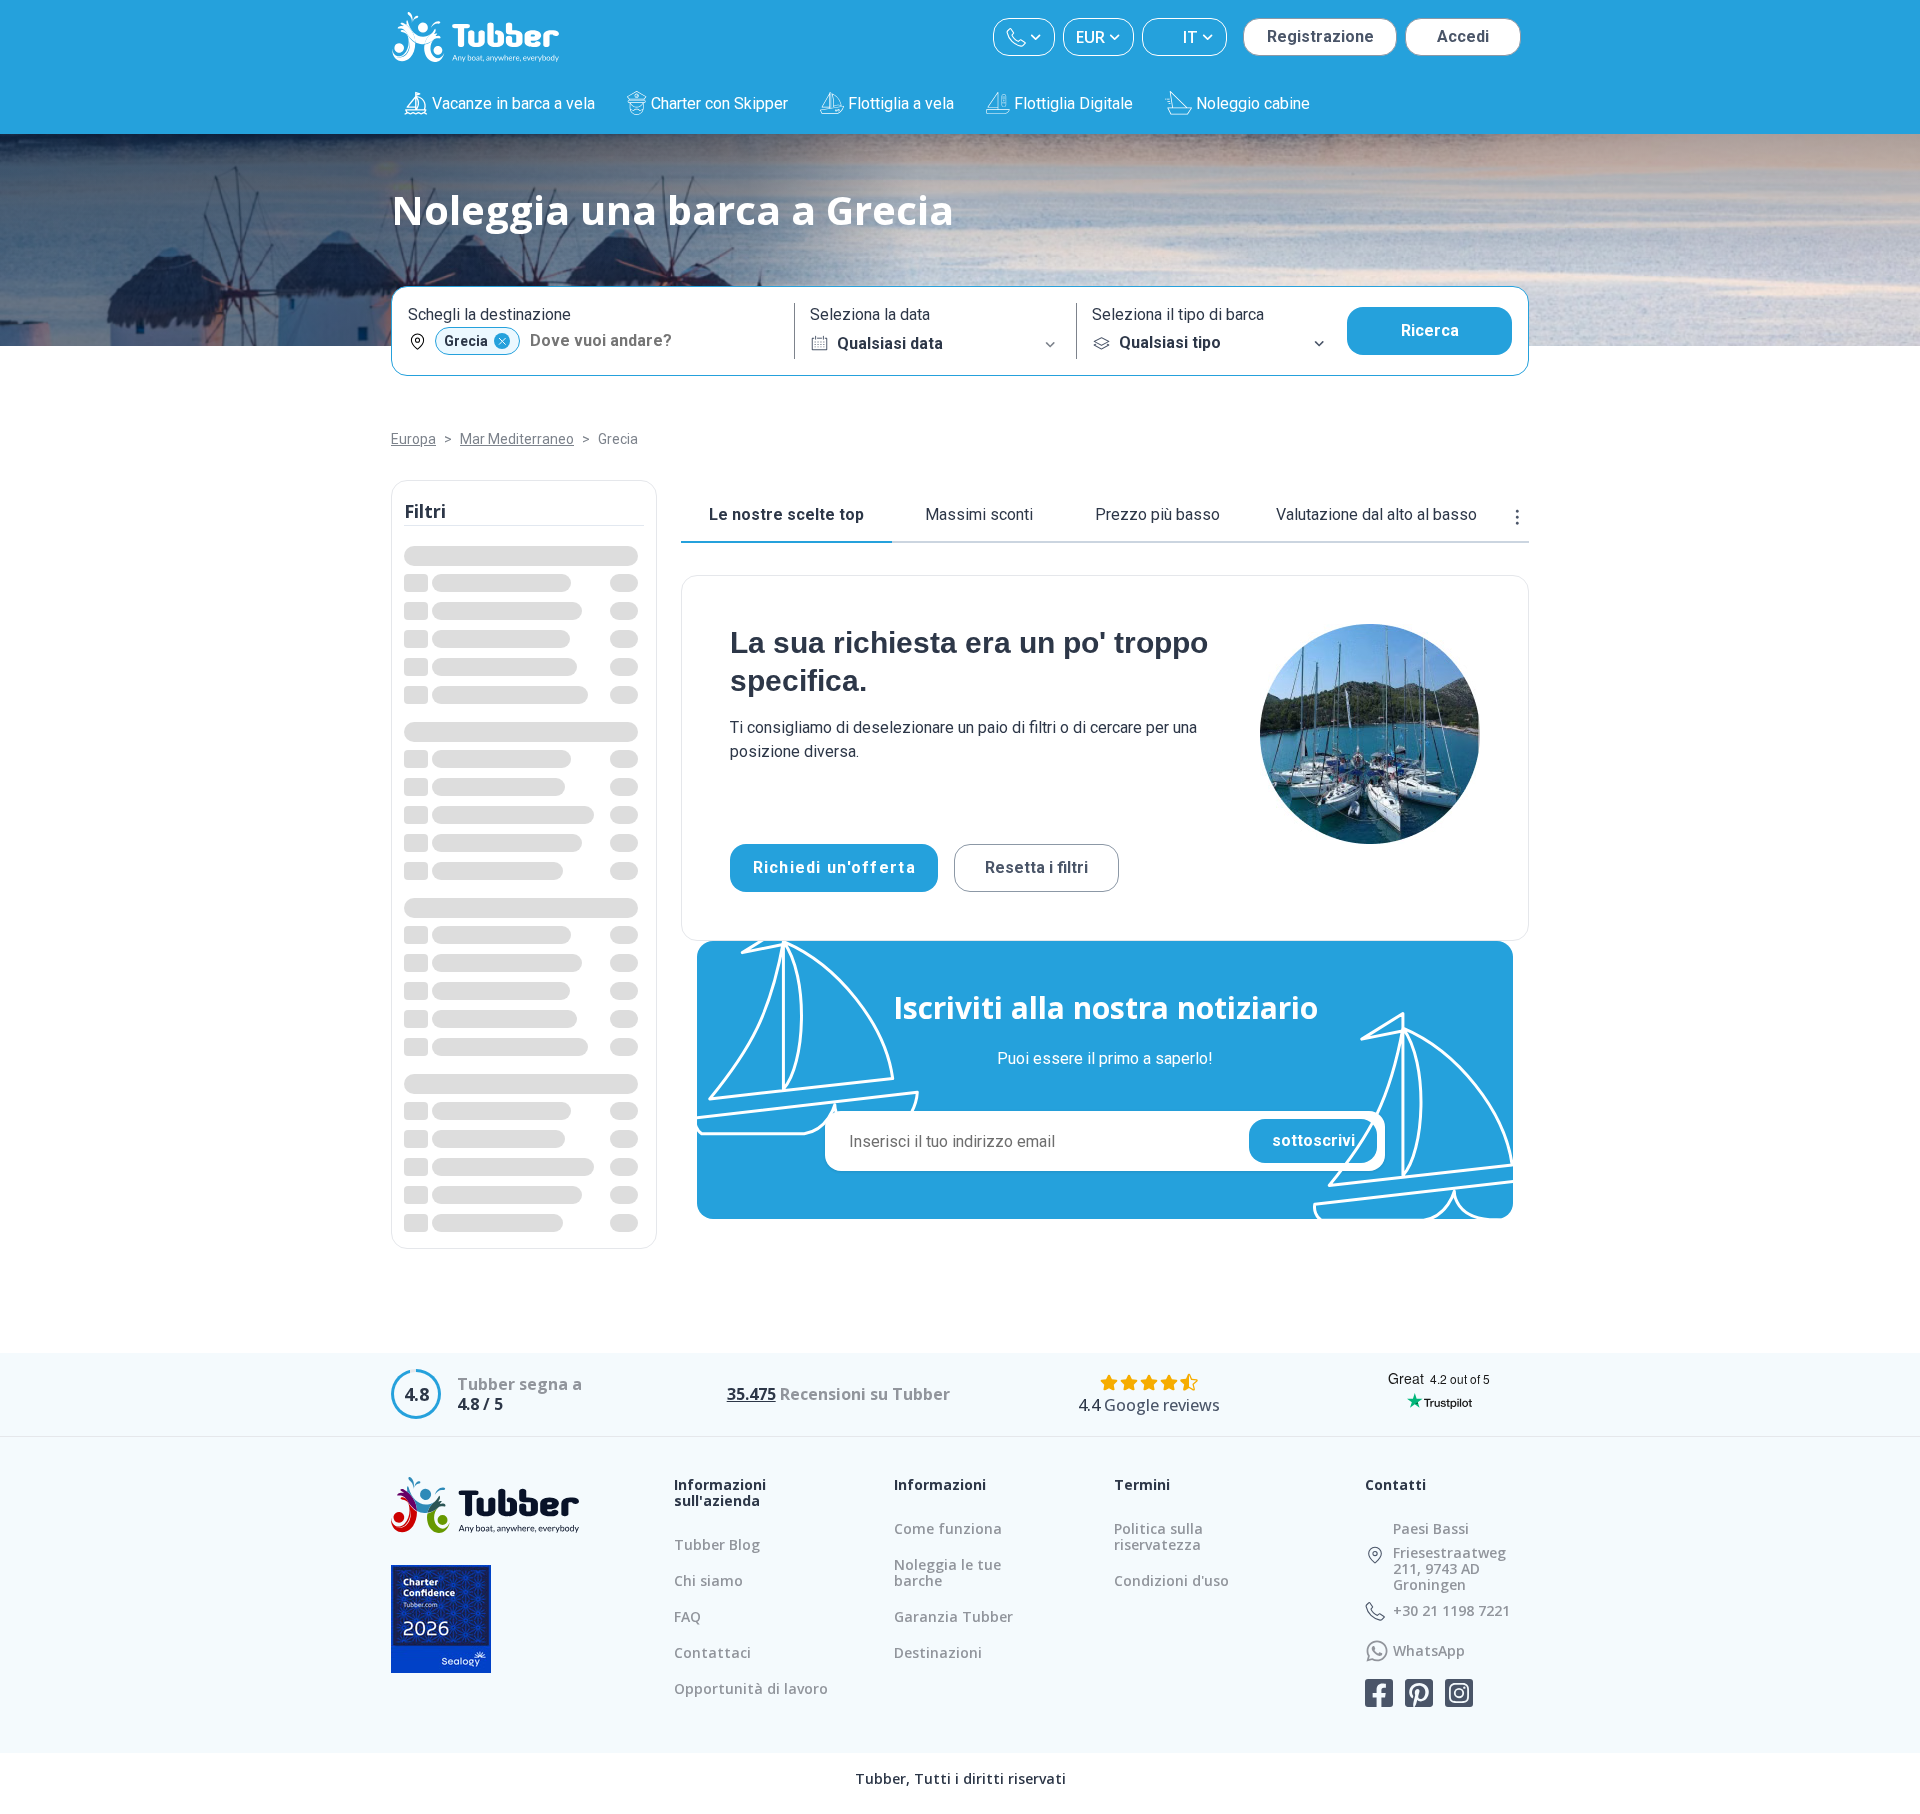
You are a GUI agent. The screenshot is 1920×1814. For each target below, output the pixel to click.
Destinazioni (938, 1652)
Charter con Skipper (719, 103)
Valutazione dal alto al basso (1376, 514)
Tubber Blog (717, 1544)
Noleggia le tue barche (947, 1572)
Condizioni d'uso (1171, 1580)
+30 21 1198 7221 (1451, 1611)
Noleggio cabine (1253, 103)
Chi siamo (708, 1580)
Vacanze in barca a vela (513, 103)
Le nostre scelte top (786, 514)
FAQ (687, 1616)
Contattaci (712, 1652)
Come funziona (948, 1528)
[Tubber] (476, 37)
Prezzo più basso (1157, 514)
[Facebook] (1379, 1695)
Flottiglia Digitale (1073, 103)
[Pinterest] (1419, 1695)
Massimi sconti (979, 514)
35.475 (751, 1394)
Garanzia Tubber (953, 1616)
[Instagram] (1459, 1695)
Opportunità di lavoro (751, 1688)
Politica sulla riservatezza (1158, 1536)
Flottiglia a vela (901, 103)
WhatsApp (1429, 1651)
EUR (1090, 37)
